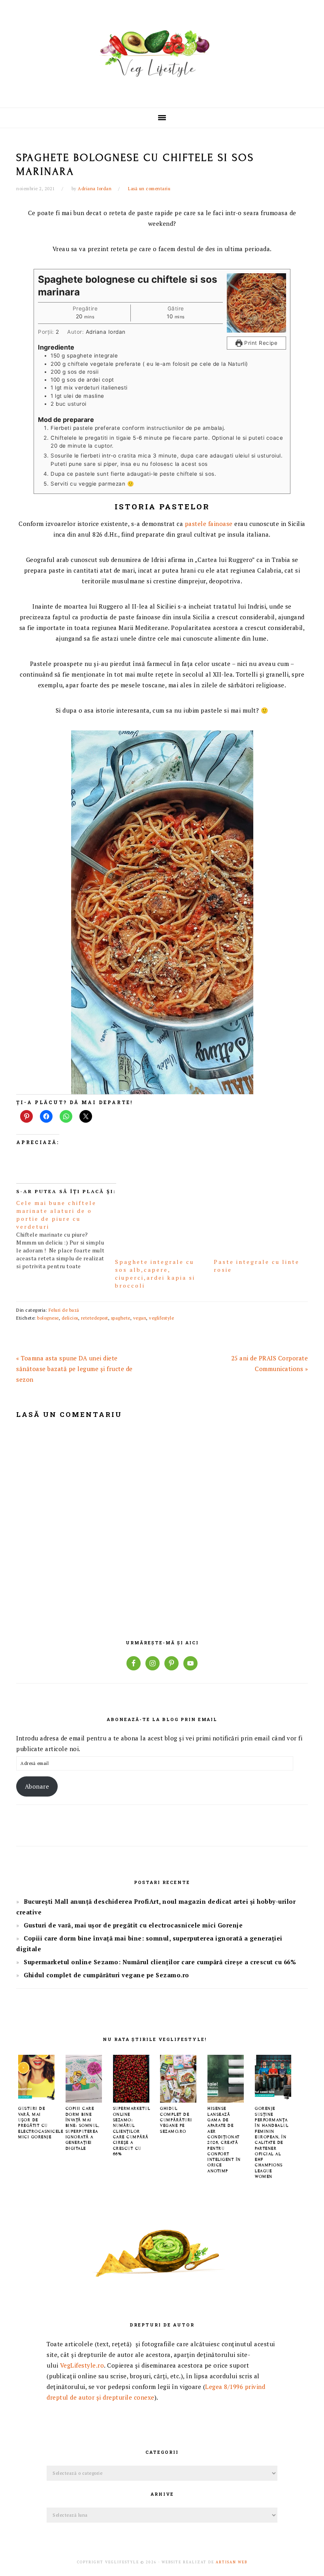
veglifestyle (161, 1318)
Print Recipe (260, 343)
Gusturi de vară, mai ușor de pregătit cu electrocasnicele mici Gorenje (133, 1925)
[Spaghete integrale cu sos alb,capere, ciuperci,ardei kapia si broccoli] (160, 1225)
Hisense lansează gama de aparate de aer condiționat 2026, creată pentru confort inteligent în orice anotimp (224, 2139)
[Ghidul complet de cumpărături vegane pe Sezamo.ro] (178, 2100)
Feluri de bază (64, 1310)
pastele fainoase (209, 524)
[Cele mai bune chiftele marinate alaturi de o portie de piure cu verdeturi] (66, 1235)
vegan (140, 1318)
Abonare (37, 1786)
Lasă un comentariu (149, 189)
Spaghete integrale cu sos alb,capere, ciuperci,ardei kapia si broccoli (155, 1274)
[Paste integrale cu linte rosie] (259, 1225)
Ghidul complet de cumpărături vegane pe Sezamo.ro (106, 1975)
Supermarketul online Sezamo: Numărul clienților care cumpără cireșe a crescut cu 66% (160, 1962)
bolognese (48, 1318)
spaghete (121, 1318)
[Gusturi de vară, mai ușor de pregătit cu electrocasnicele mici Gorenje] (36, 2100)
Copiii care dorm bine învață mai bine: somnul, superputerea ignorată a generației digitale (83, 2128)
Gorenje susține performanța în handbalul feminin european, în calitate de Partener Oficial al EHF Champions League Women (272, 2142)
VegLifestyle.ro (82, 2365)
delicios (70, 1318)
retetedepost (95, 1318)
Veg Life (162, 51)
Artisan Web (232, 2562)
